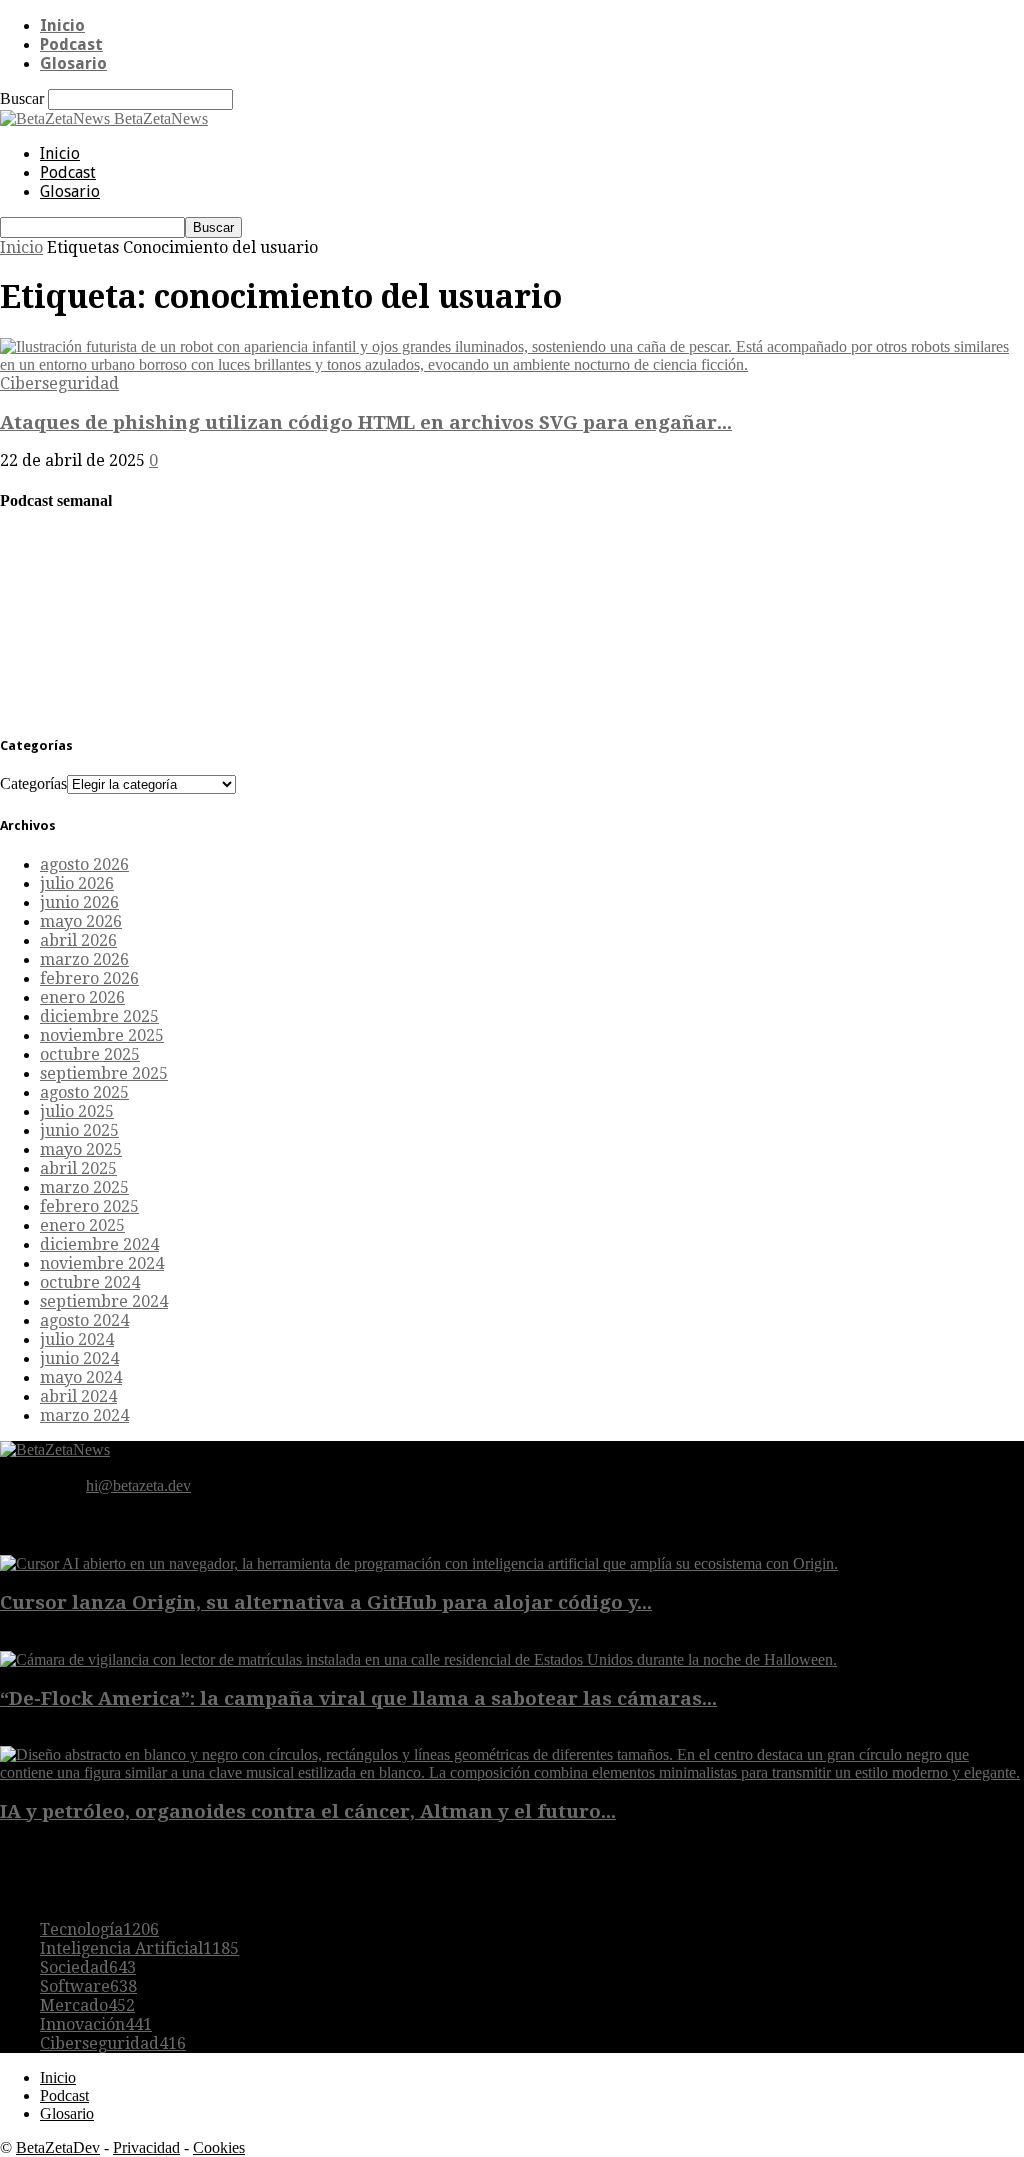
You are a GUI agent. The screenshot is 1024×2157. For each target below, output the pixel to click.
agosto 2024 (84, 1320)
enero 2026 (82, 997)
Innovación (96, 2024)
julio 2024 (77, 1339)
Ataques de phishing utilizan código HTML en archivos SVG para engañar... (366, 422)
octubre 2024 (90, 1282)
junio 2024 (79, 1358)
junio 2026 (79, 902)
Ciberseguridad (59, 383)
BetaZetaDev (58, 2147)
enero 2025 (82, 1225)
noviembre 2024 (102, 1263)
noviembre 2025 (102, 1035)
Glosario (73, 63)
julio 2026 (77, 883)
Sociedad (88, 1967)
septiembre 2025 (104, 1073)
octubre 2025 (90, 1054)
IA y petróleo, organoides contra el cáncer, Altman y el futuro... (308, 1811)
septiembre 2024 (104, 1301)
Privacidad (146, 2147)
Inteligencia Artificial (139, 1948)
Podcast (71, 44)
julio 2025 (77, 1111)
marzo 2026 (84, 959)
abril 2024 (78, 1396)
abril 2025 (78, 1168)
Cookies (219, 2147)
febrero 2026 (89, 978)
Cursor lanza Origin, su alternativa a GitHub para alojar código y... (326, 1602)
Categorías (33, 783)
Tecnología (99, 1929)
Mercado (87, 2005)
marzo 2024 (84, 1415)
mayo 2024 (81, 1377)
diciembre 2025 (99, 1016)
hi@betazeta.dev (138, 1485)
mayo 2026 (81, 921)
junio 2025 (79, 1130)
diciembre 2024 (99, 1244)
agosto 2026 (84, 864)
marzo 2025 (84, 1187)
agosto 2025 (84, 1092)
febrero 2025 (89, 1206)
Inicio (62, 25)
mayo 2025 (81, 1149)
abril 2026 (78, 940)
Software (88, 1986)
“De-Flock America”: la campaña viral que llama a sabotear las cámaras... (358, 1698)
